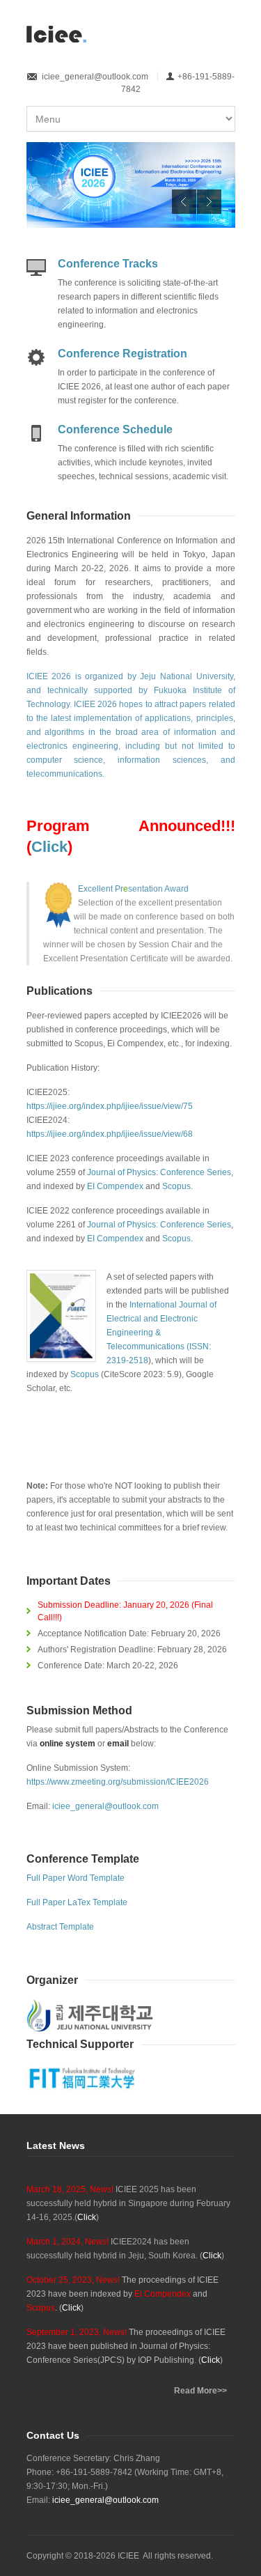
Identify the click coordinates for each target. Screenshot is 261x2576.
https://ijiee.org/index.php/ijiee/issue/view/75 (110, 1106)
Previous (184, 202)
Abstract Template (60, 1927)
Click (49, 847)
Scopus (176, 1186)
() (87, 2217)
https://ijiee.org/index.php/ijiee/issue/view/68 (110, 1134)
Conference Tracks (108, 264)
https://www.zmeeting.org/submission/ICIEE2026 (118, 1782)
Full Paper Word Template (76, 1878)
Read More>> (200, 2391)
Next (209, 202)
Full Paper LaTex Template (77, 1902)
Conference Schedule (115, 429)
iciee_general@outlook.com (95, 77)
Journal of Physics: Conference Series (159, 1172)
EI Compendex (116, 1186)
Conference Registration (122, 354)
